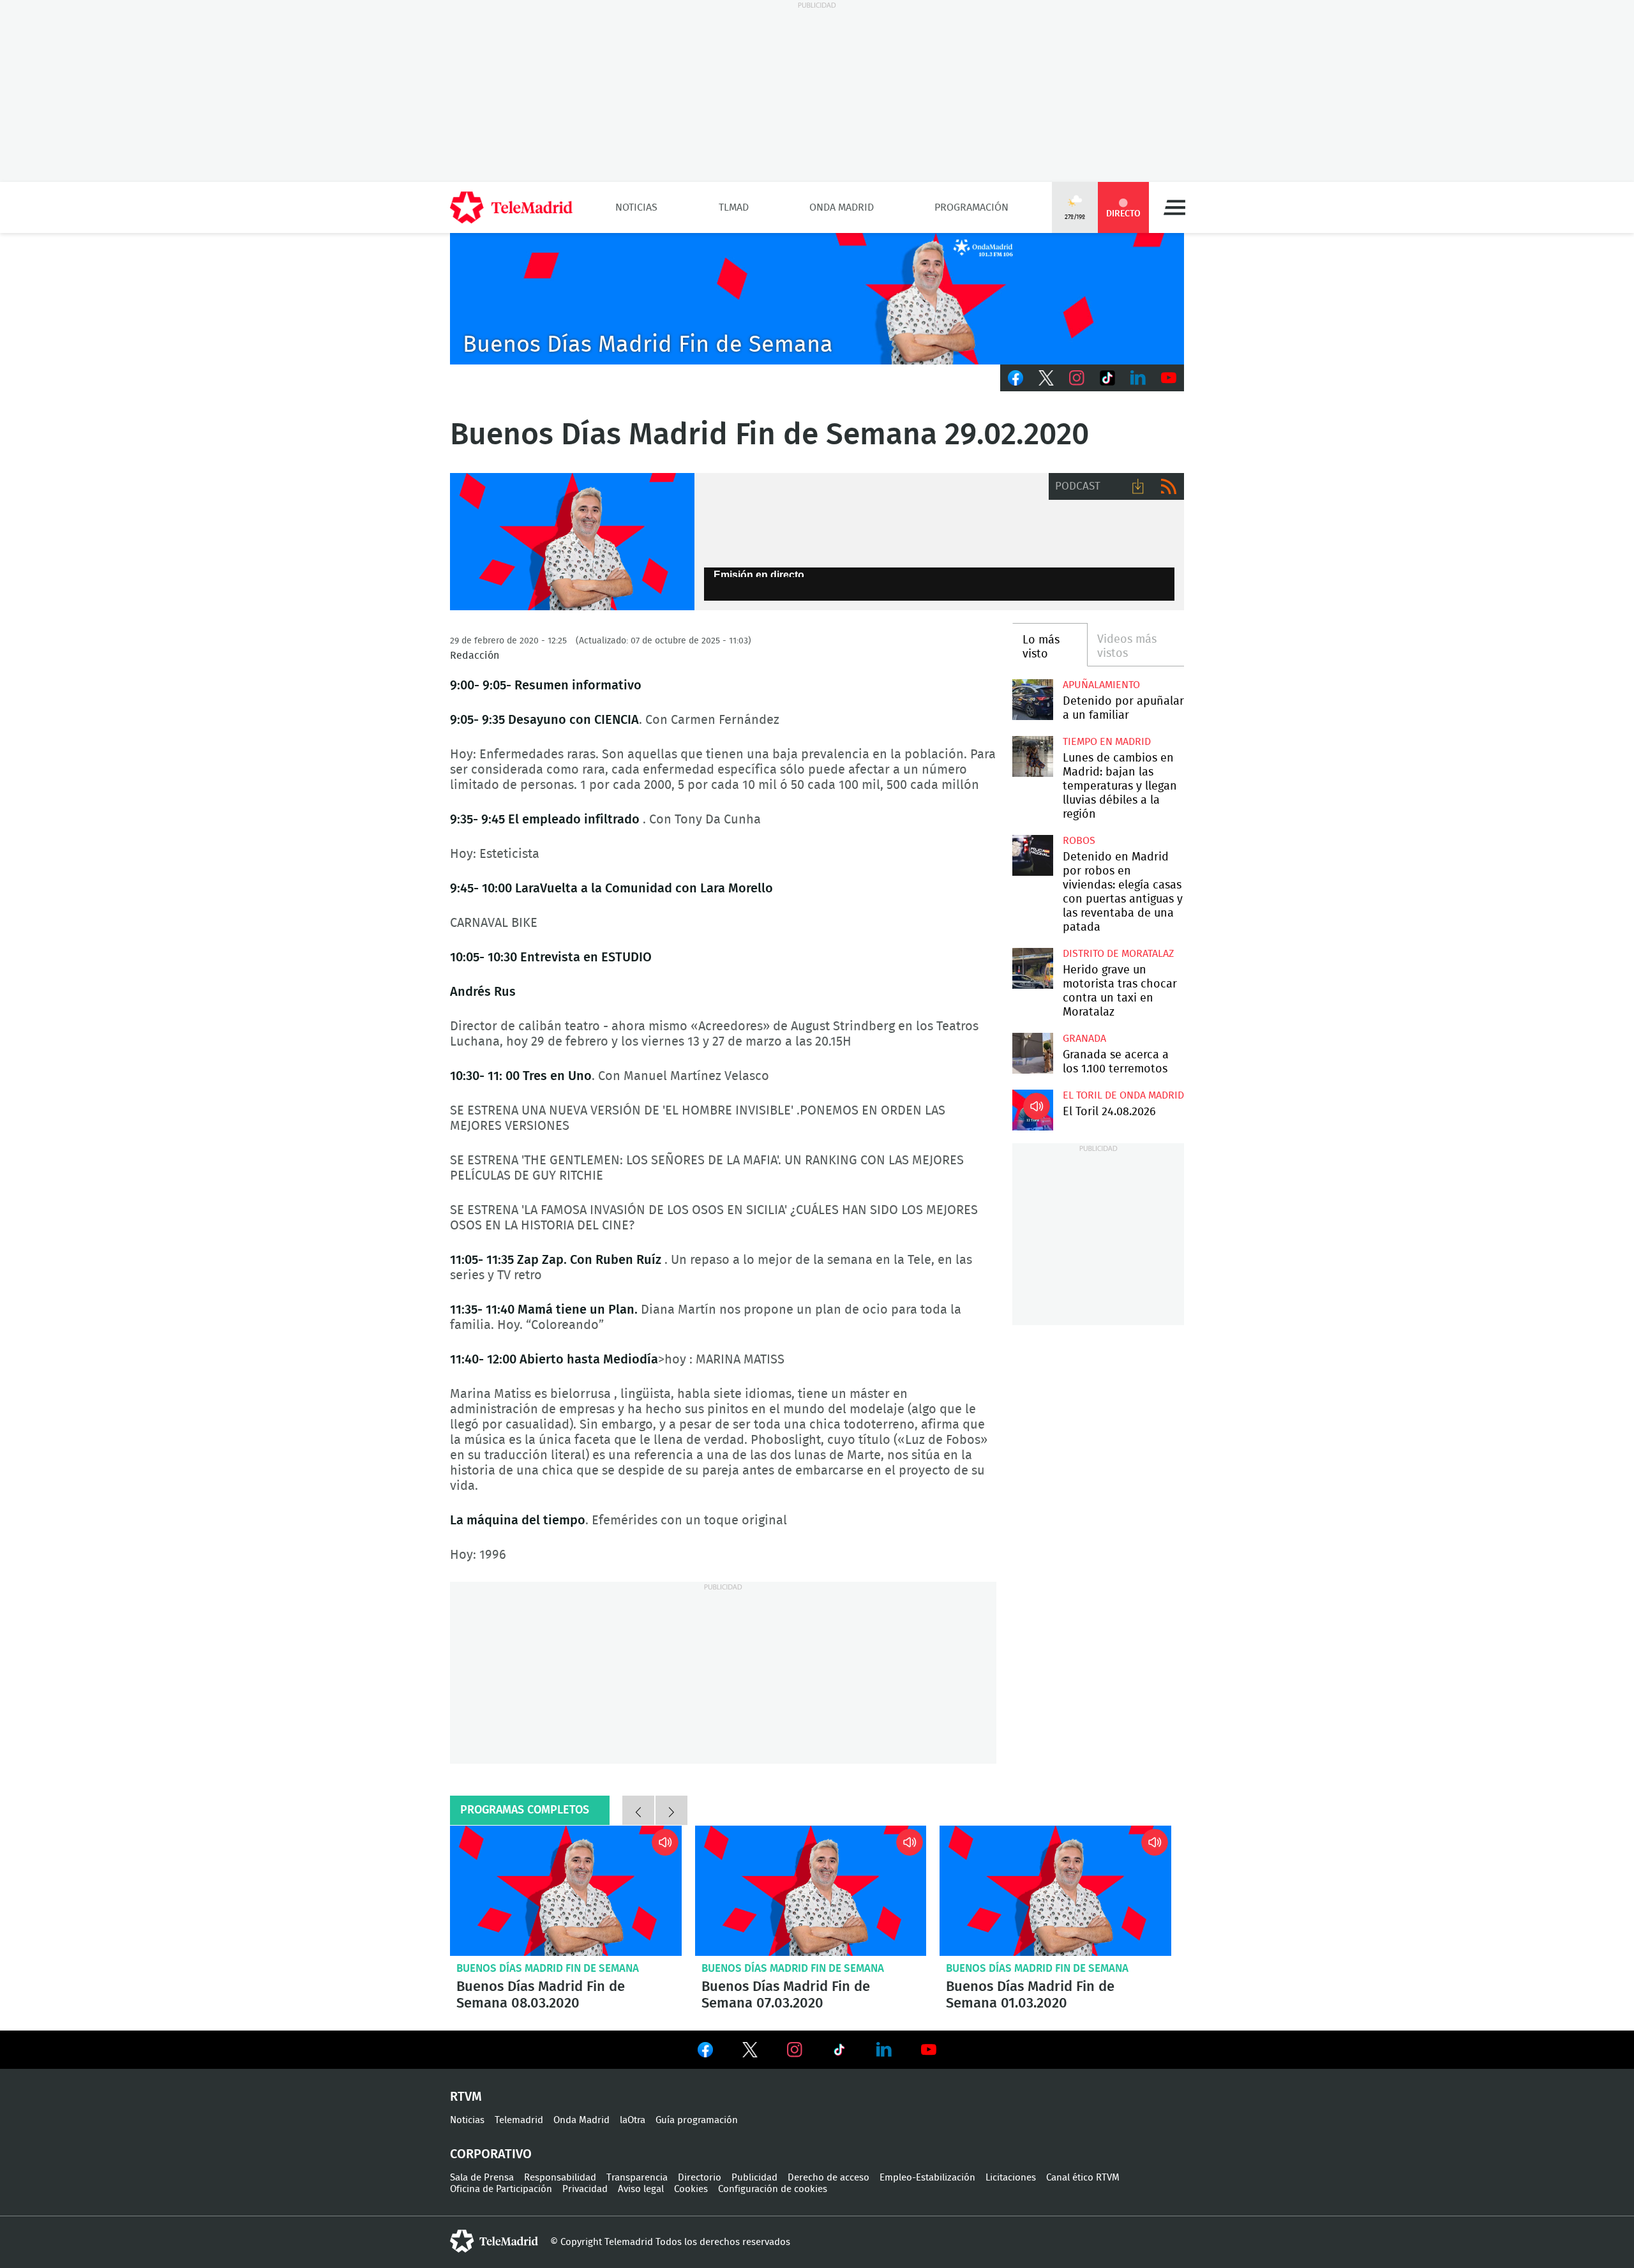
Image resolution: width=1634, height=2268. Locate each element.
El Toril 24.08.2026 (1032, 1110)
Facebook (1016, 378)
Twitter (1046, 378)
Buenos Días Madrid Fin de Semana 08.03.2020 (566, 1891)
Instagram (1077, 378)
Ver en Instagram (795, 2050)
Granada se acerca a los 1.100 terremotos (1032, 1053)
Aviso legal (641, 2189)
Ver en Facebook (705, 2052)
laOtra (633, 2120)
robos (1079, 841)
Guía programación (697, 2120)
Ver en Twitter (750, 2052)
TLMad (734, 207)
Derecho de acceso (828, 2178)
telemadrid (494, 2241)
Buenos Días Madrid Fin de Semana (548, 1968)
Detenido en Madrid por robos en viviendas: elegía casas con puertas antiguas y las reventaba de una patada (1032, 855)
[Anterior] (638, 1810)
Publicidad (754, 2178)
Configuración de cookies (773, 2189)
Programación (971, 207)
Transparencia (637, 2178)
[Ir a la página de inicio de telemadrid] (511, 207)
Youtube (1169, 378)
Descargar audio (1138, 486)
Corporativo (491, 2154)
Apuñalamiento (1101, 685)
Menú (1174, 207)
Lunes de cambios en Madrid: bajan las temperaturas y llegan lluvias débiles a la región (1032, 756)
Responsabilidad (560, 2178)
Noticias (636, 207)
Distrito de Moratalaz (1118, 954)
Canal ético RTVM (1083, 2178)
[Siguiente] (671, 1810)
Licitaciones (1011, 2178)
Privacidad (585, 2189)
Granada (1084, 1039)
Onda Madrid (842, 207)
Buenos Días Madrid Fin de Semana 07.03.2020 (811, 1891)
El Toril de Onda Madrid (1123, 1095)
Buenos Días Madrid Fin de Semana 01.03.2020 (1055, 1891)
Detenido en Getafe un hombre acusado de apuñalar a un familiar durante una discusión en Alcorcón (1032, 699)
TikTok (1107, 378)
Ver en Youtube (929, 2050)
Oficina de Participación (501, 2189)
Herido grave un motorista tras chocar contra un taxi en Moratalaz (1032, 968)
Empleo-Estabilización (927, 2178)
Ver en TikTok (839, 2052)
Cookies (691, 2189)
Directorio (700, 2178)
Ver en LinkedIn (884, 2050)
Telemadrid (519, 2120)
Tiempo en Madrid (1107, 742)
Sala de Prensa (482, 2178)
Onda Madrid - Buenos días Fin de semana (572, 542)
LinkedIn (1138, 378)
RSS (1169, 486)
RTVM (466, 2097)
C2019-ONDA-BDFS (817, 299)
